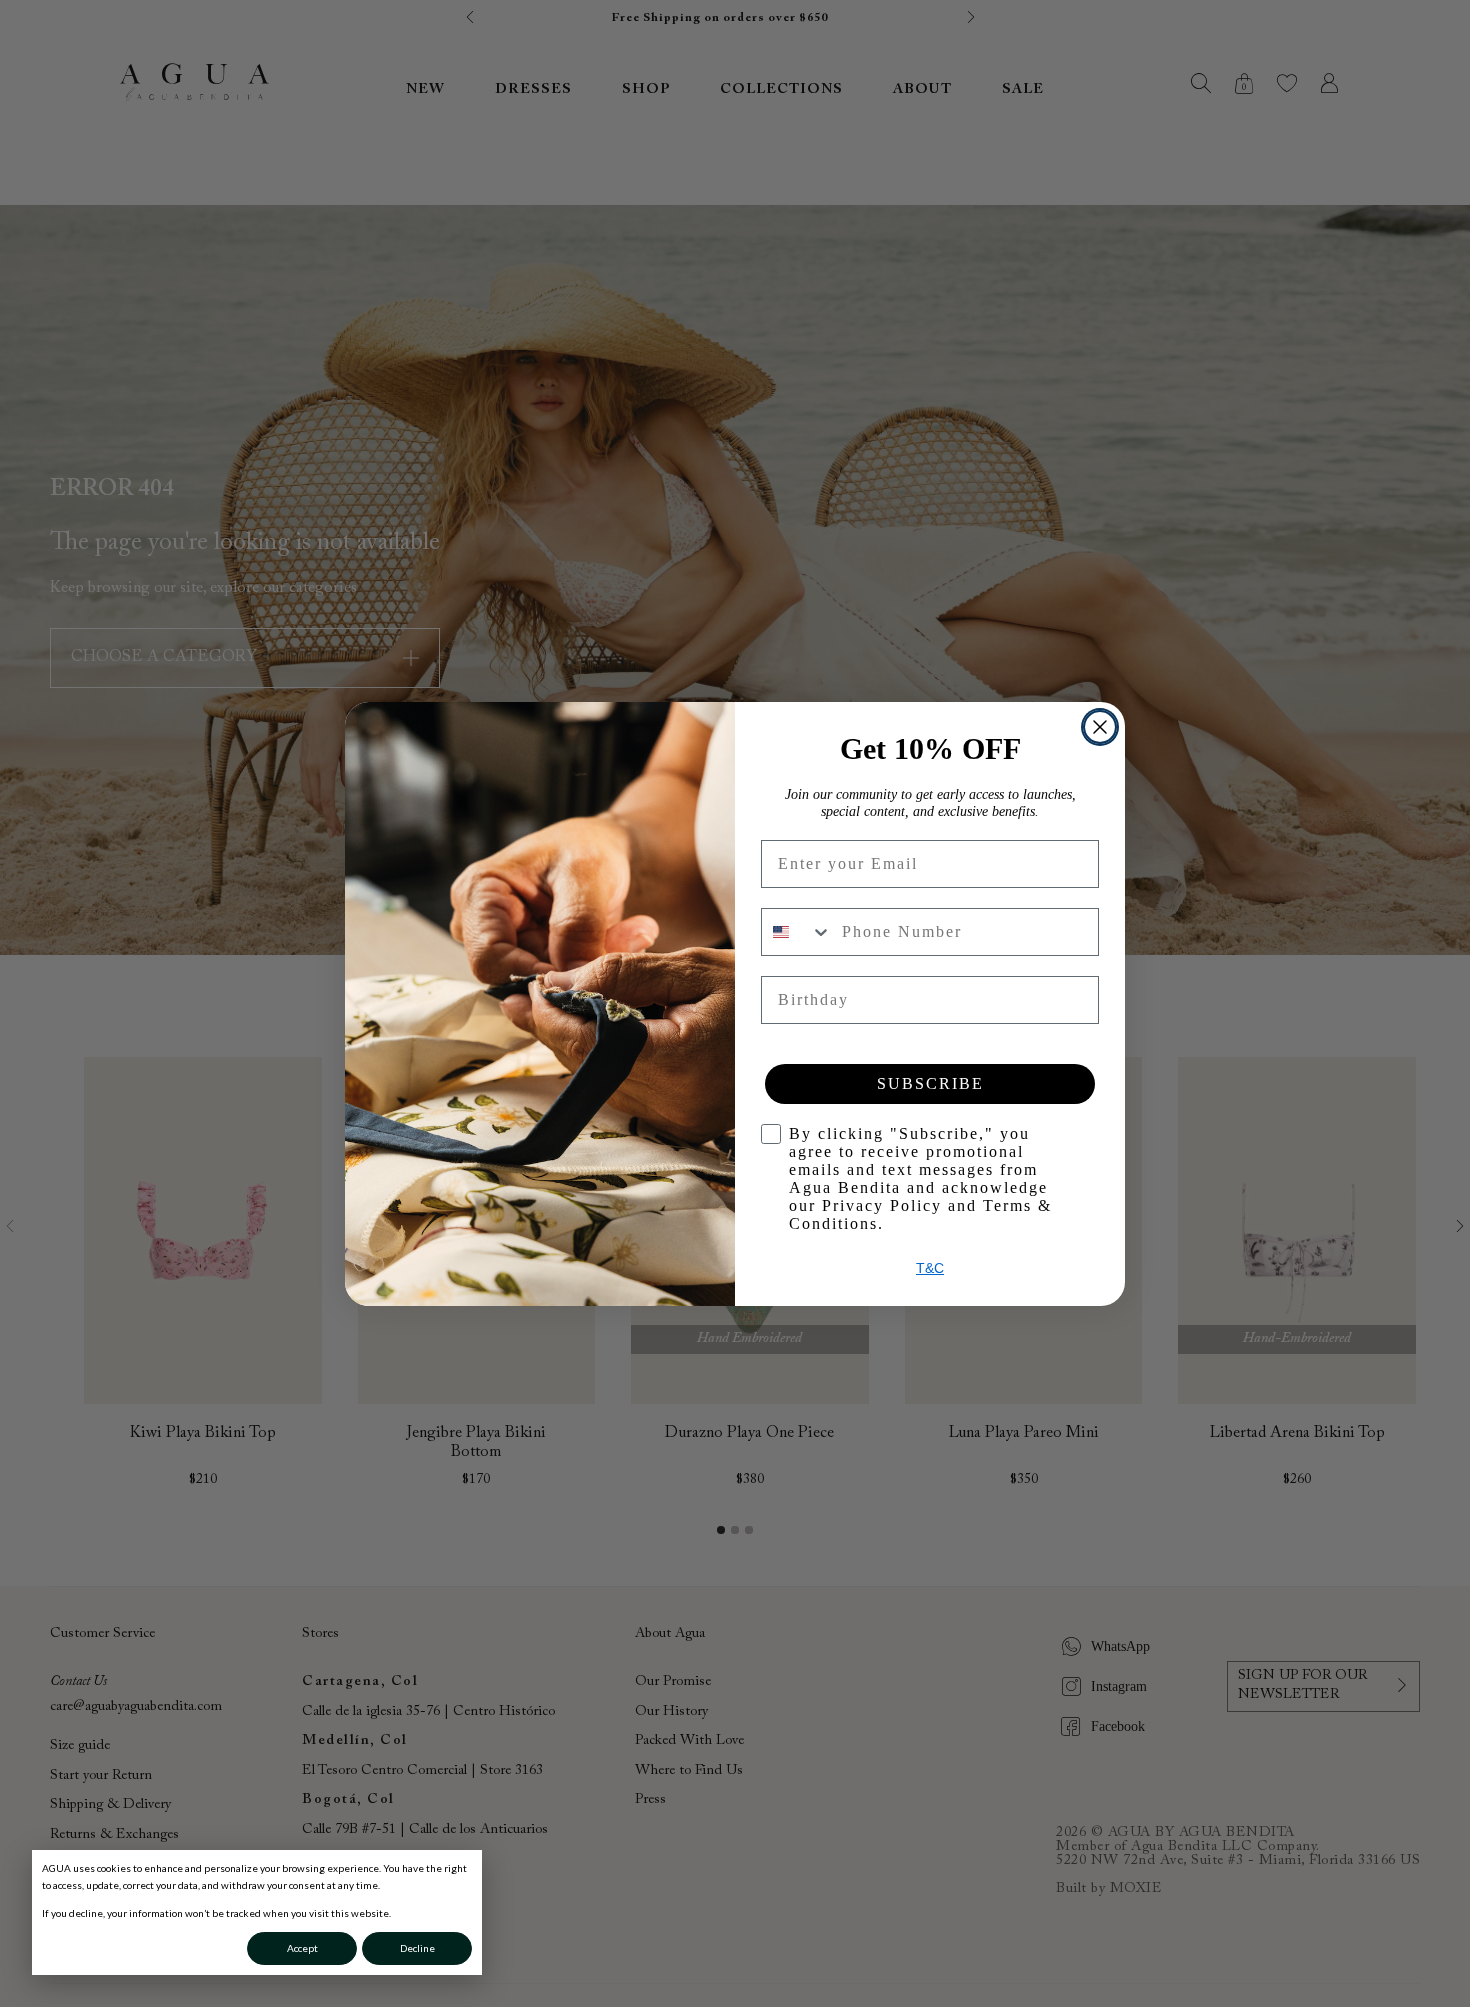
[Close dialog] (1100, 727)
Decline (417, 1948)
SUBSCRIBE (930, 1083)
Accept (302, 1948)
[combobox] (797, 932)
